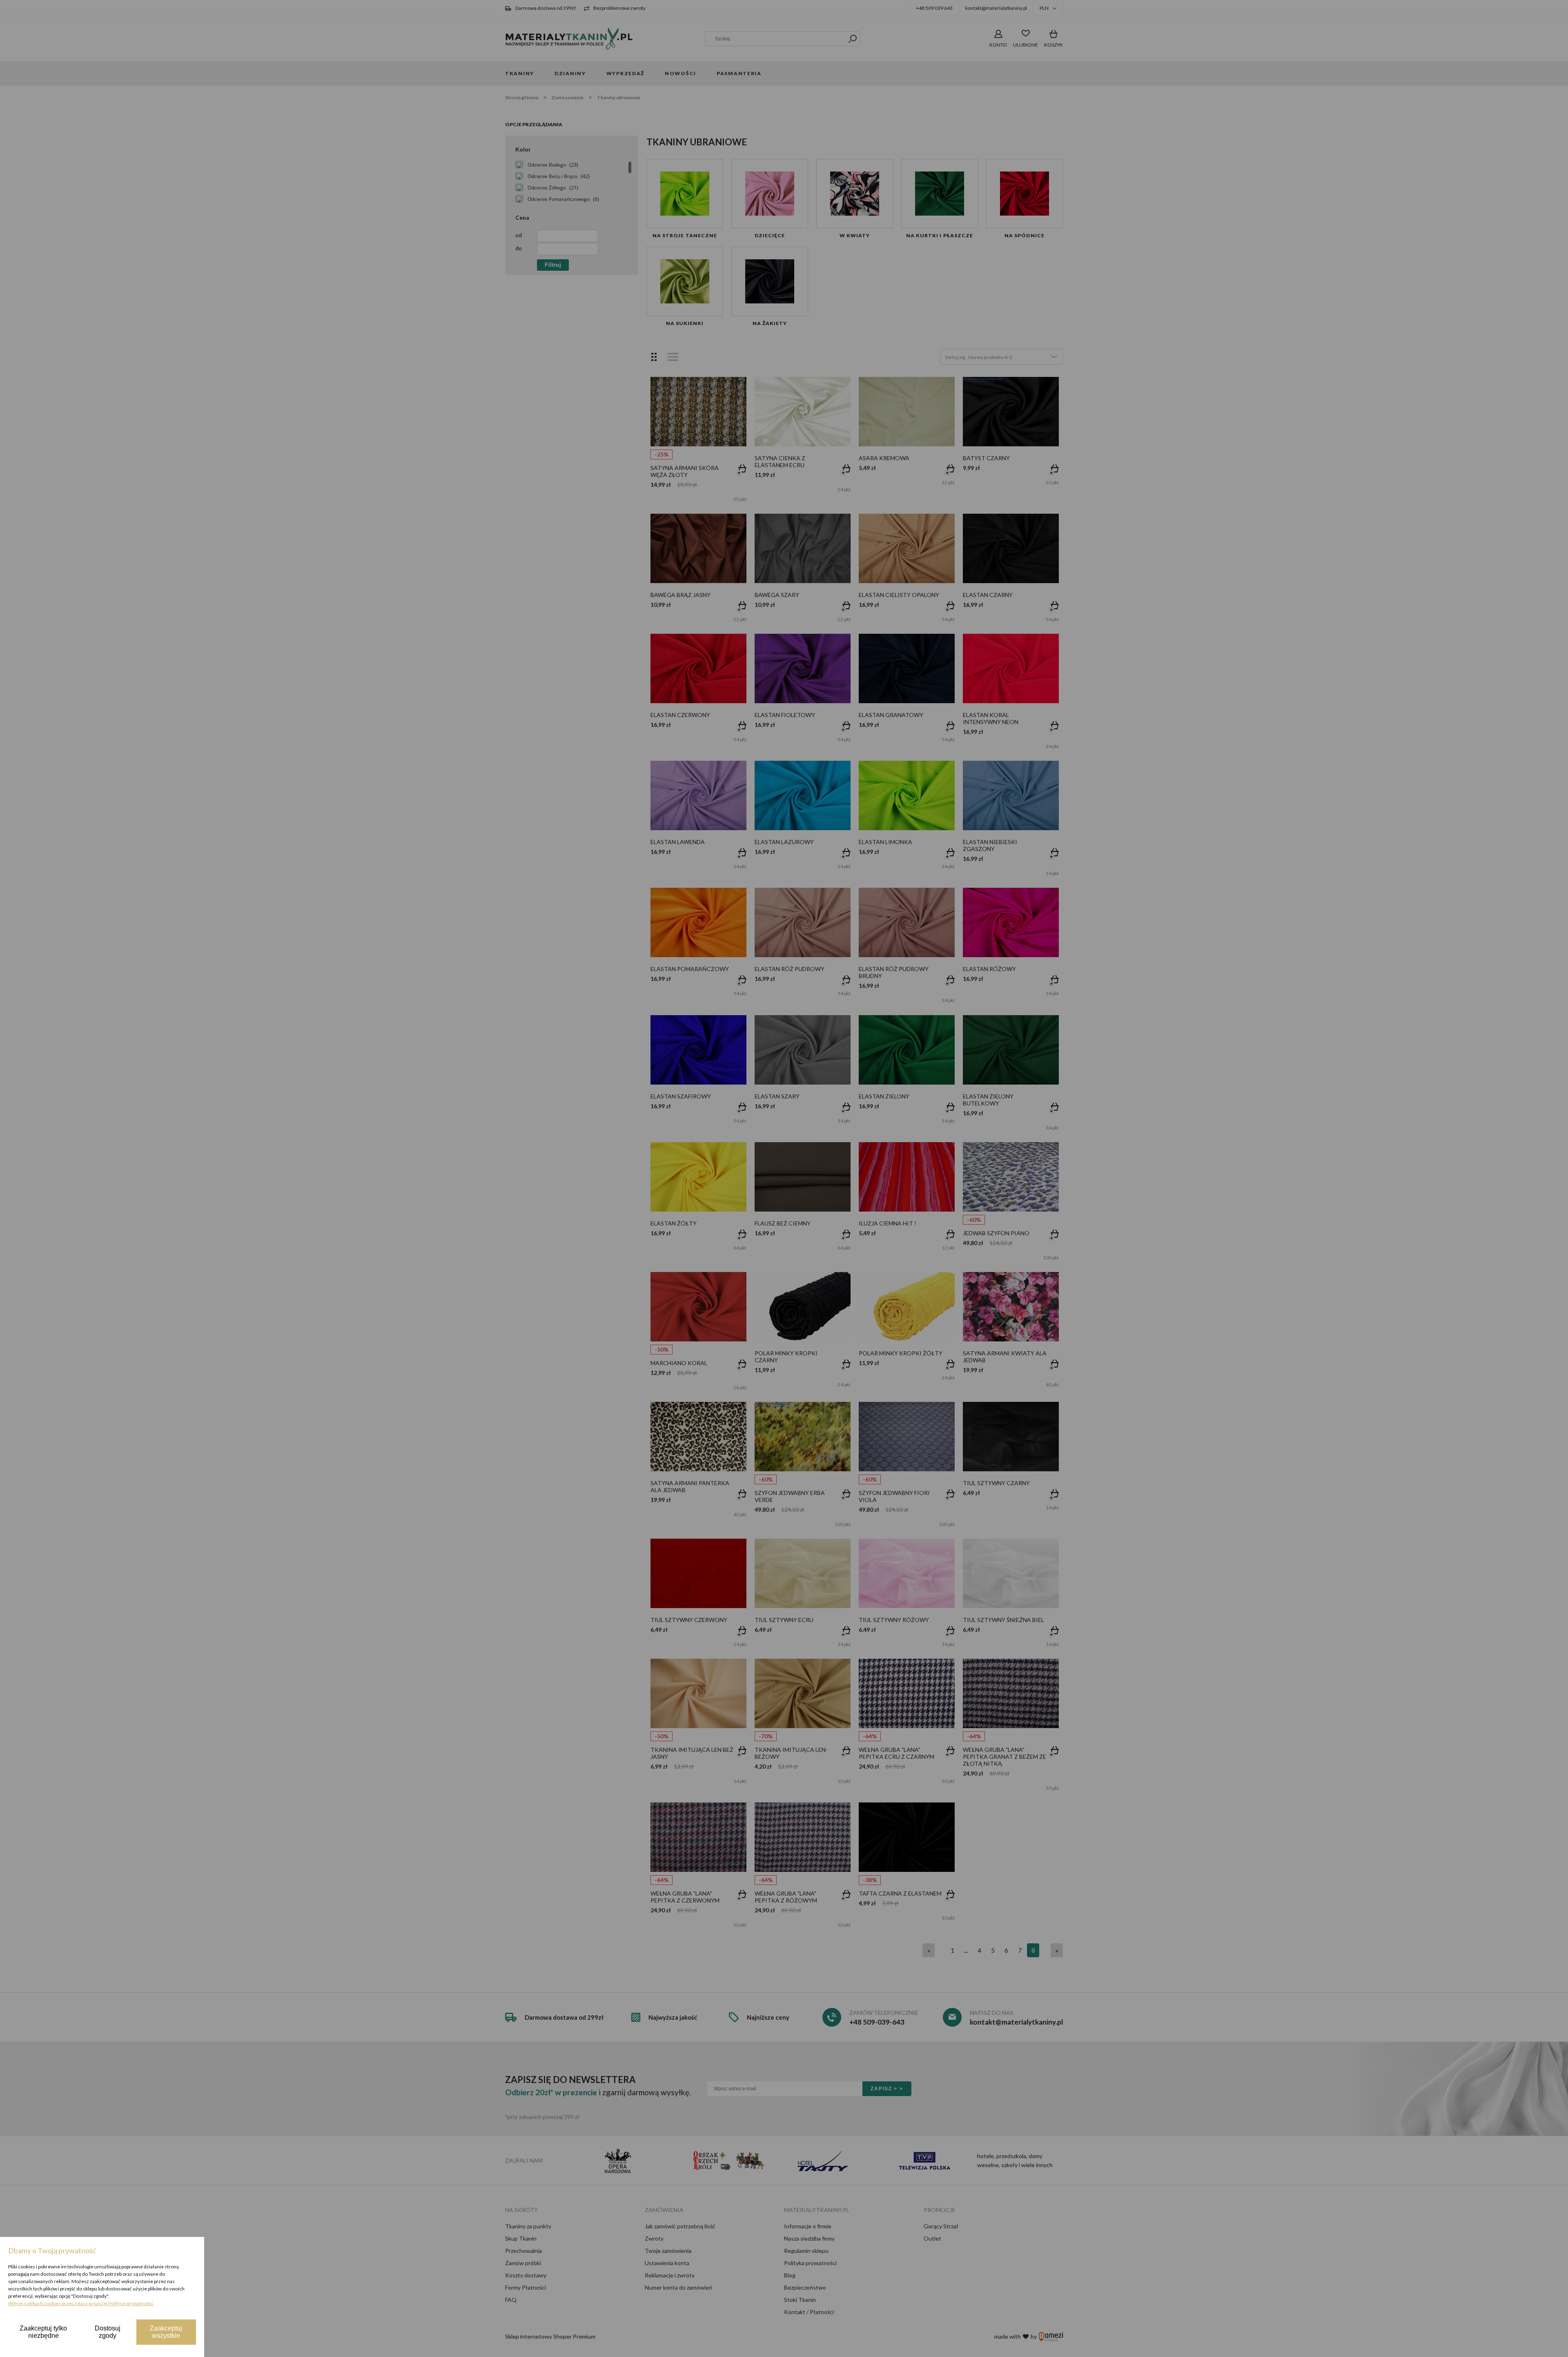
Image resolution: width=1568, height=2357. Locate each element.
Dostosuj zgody (108, 2332)
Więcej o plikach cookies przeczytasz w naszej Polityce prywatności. (81, 2303)
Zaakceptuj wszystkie (166, 2332)
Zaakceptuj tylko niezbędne (43, 2332)
